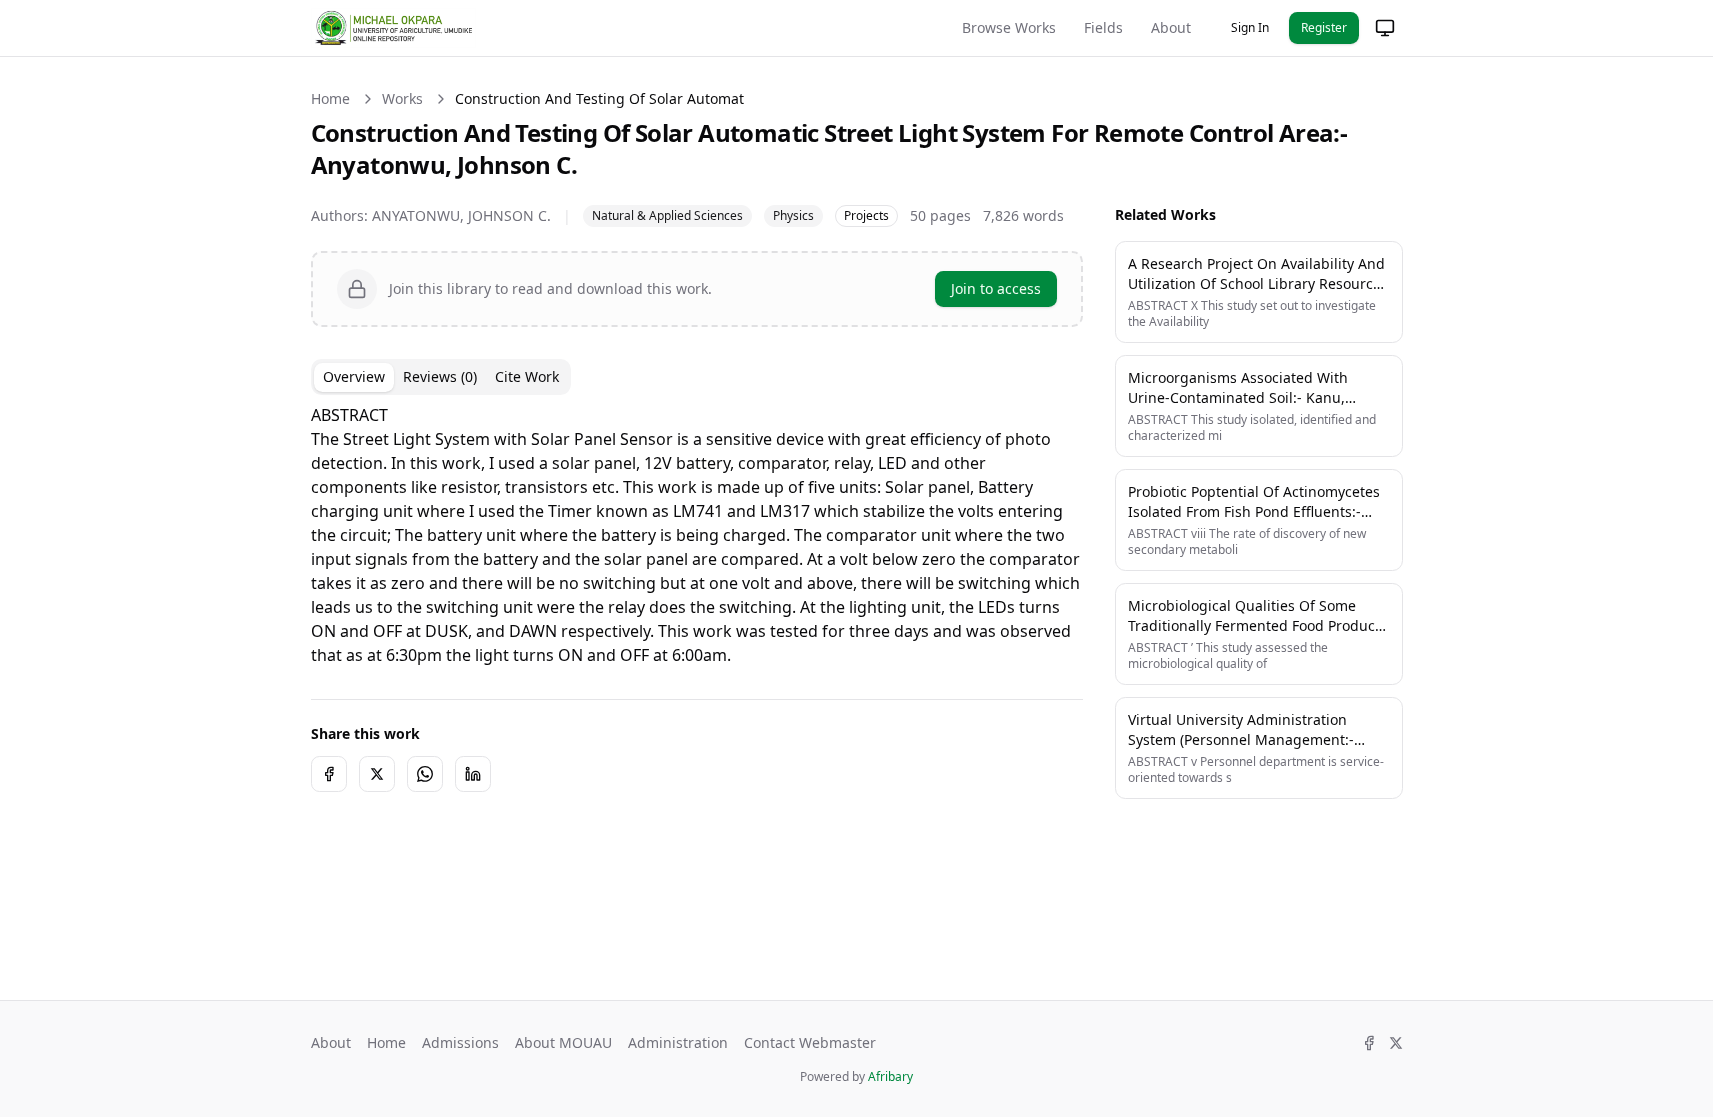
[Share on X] (377, 774)
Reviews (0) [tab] (440, 376)
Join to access (996, 288)
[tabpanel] (697, 535)
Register (1324, 27)
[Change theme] (1385, 28)
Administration (678, 1042)
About (1171, 27)
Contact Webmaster (810, 1042)
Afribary (890, 1076)
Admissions (460, 1042)
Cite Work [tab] (527, 376)
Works (402, 98)
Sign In (1250, 27)
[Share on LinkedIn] (473, 774)
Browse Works (1009, 27)
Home (330, 98)
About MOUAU (563, 1042)
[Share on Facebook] (329, 774)
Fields (1103, 27)
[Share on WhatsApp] (425, 774)
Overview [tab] (354, 376)
